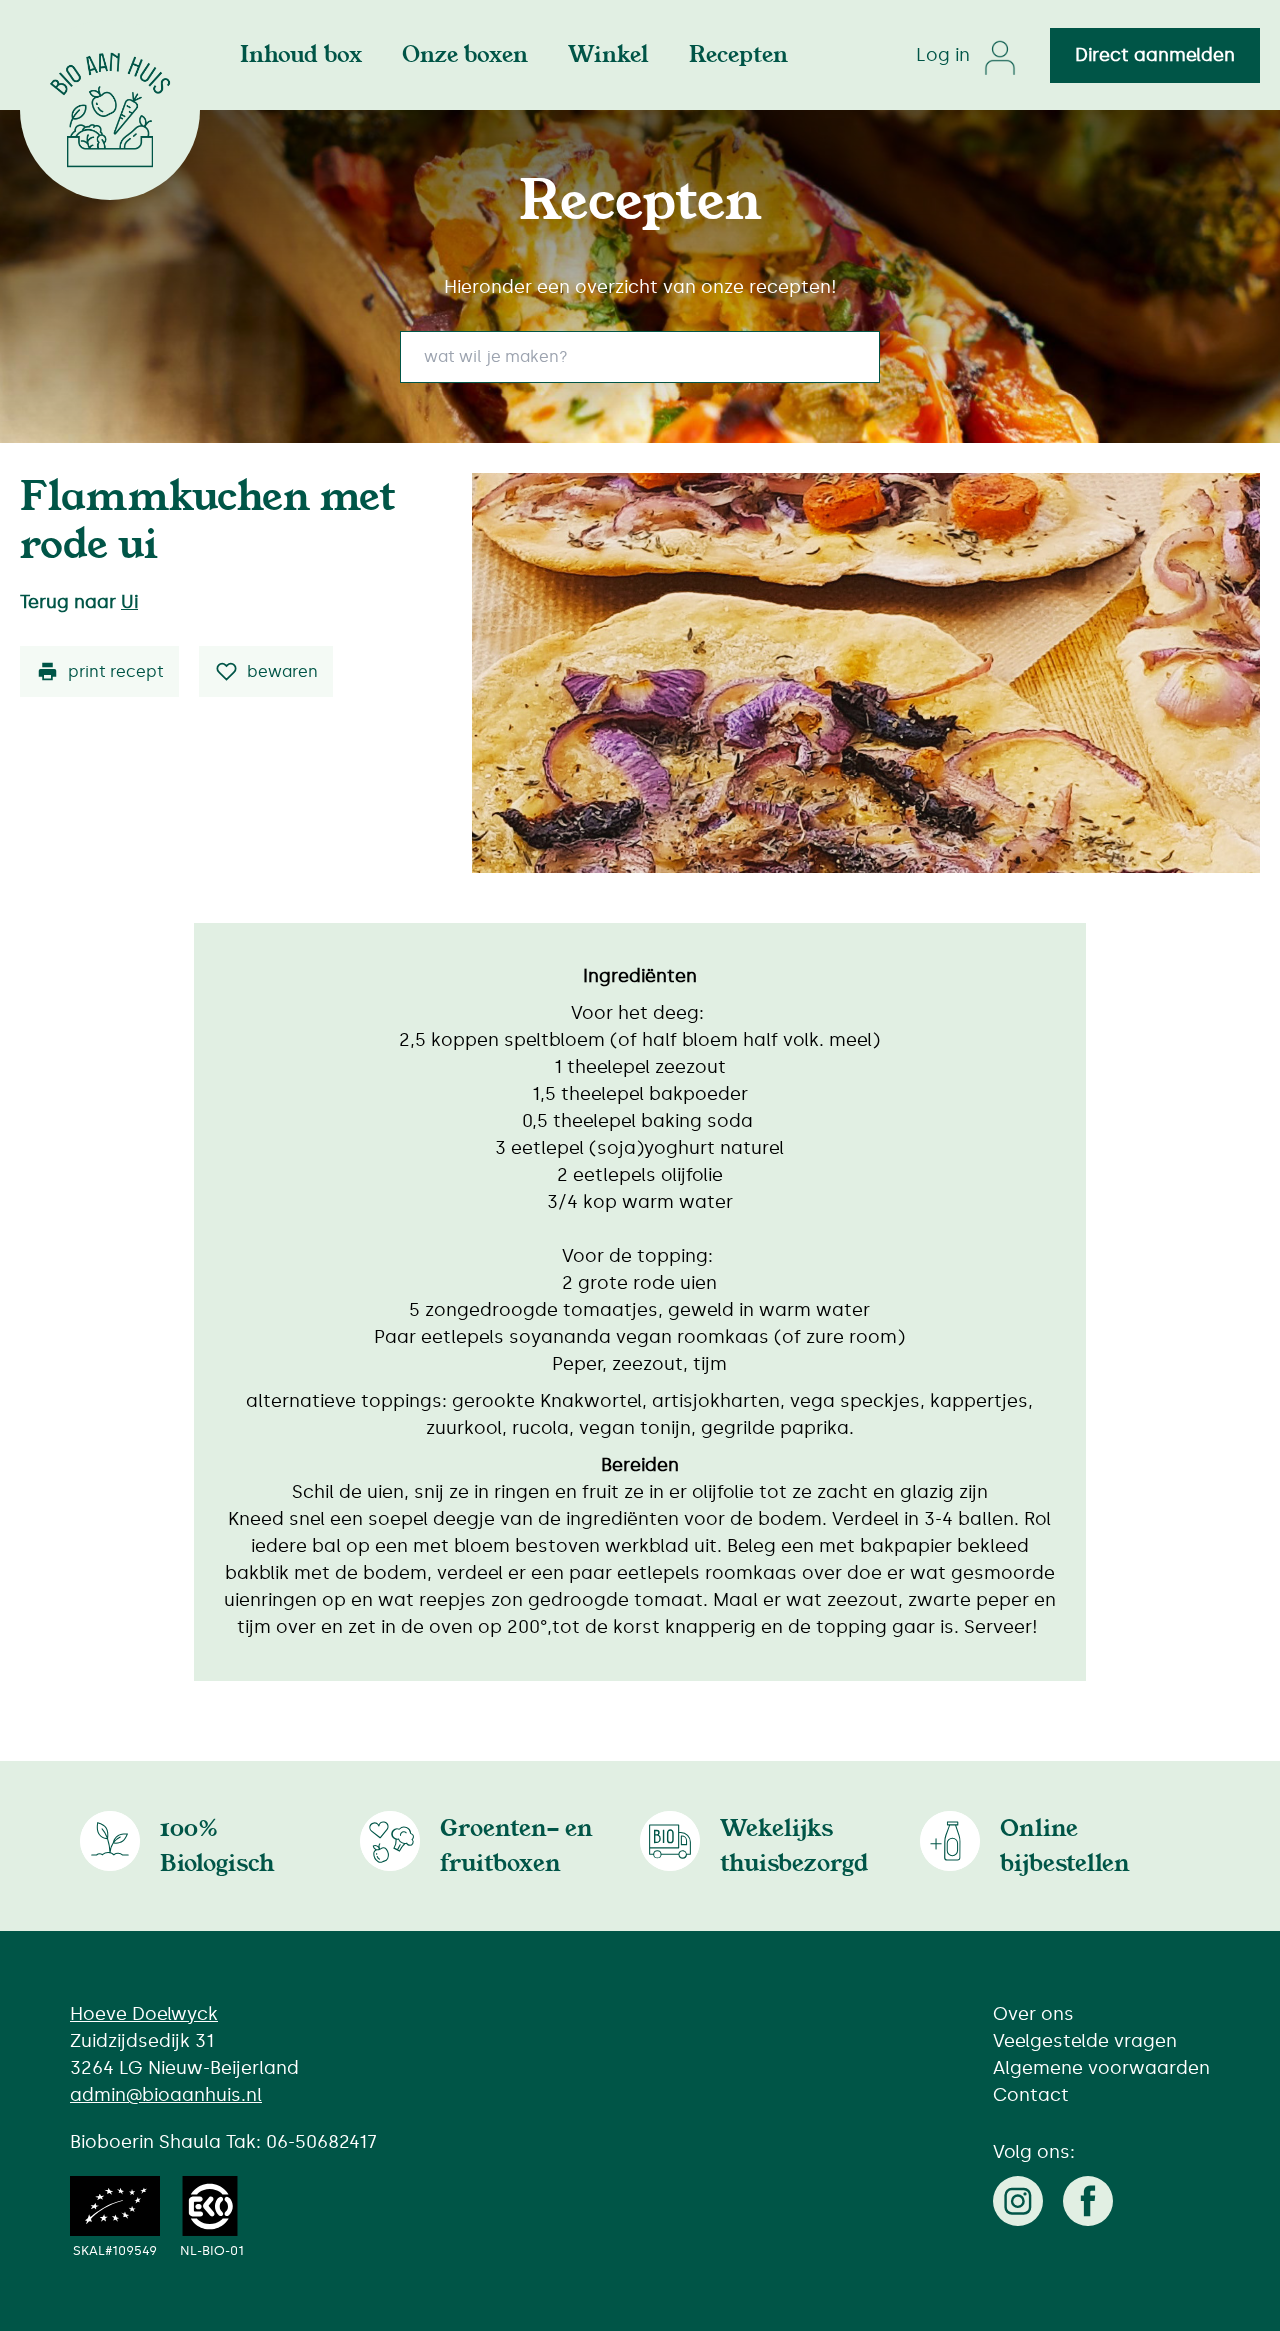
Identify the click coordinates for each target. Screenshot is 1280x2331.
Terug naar (79, 602)
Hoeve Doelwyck (144, 2014)
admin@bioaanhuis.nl (166, 2095)
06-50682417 (321, 2142)
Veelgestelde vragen (1085, 2041)
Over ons (1033, 2014)
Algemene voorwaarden (1101, 2068)
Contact (1031, 2095)
